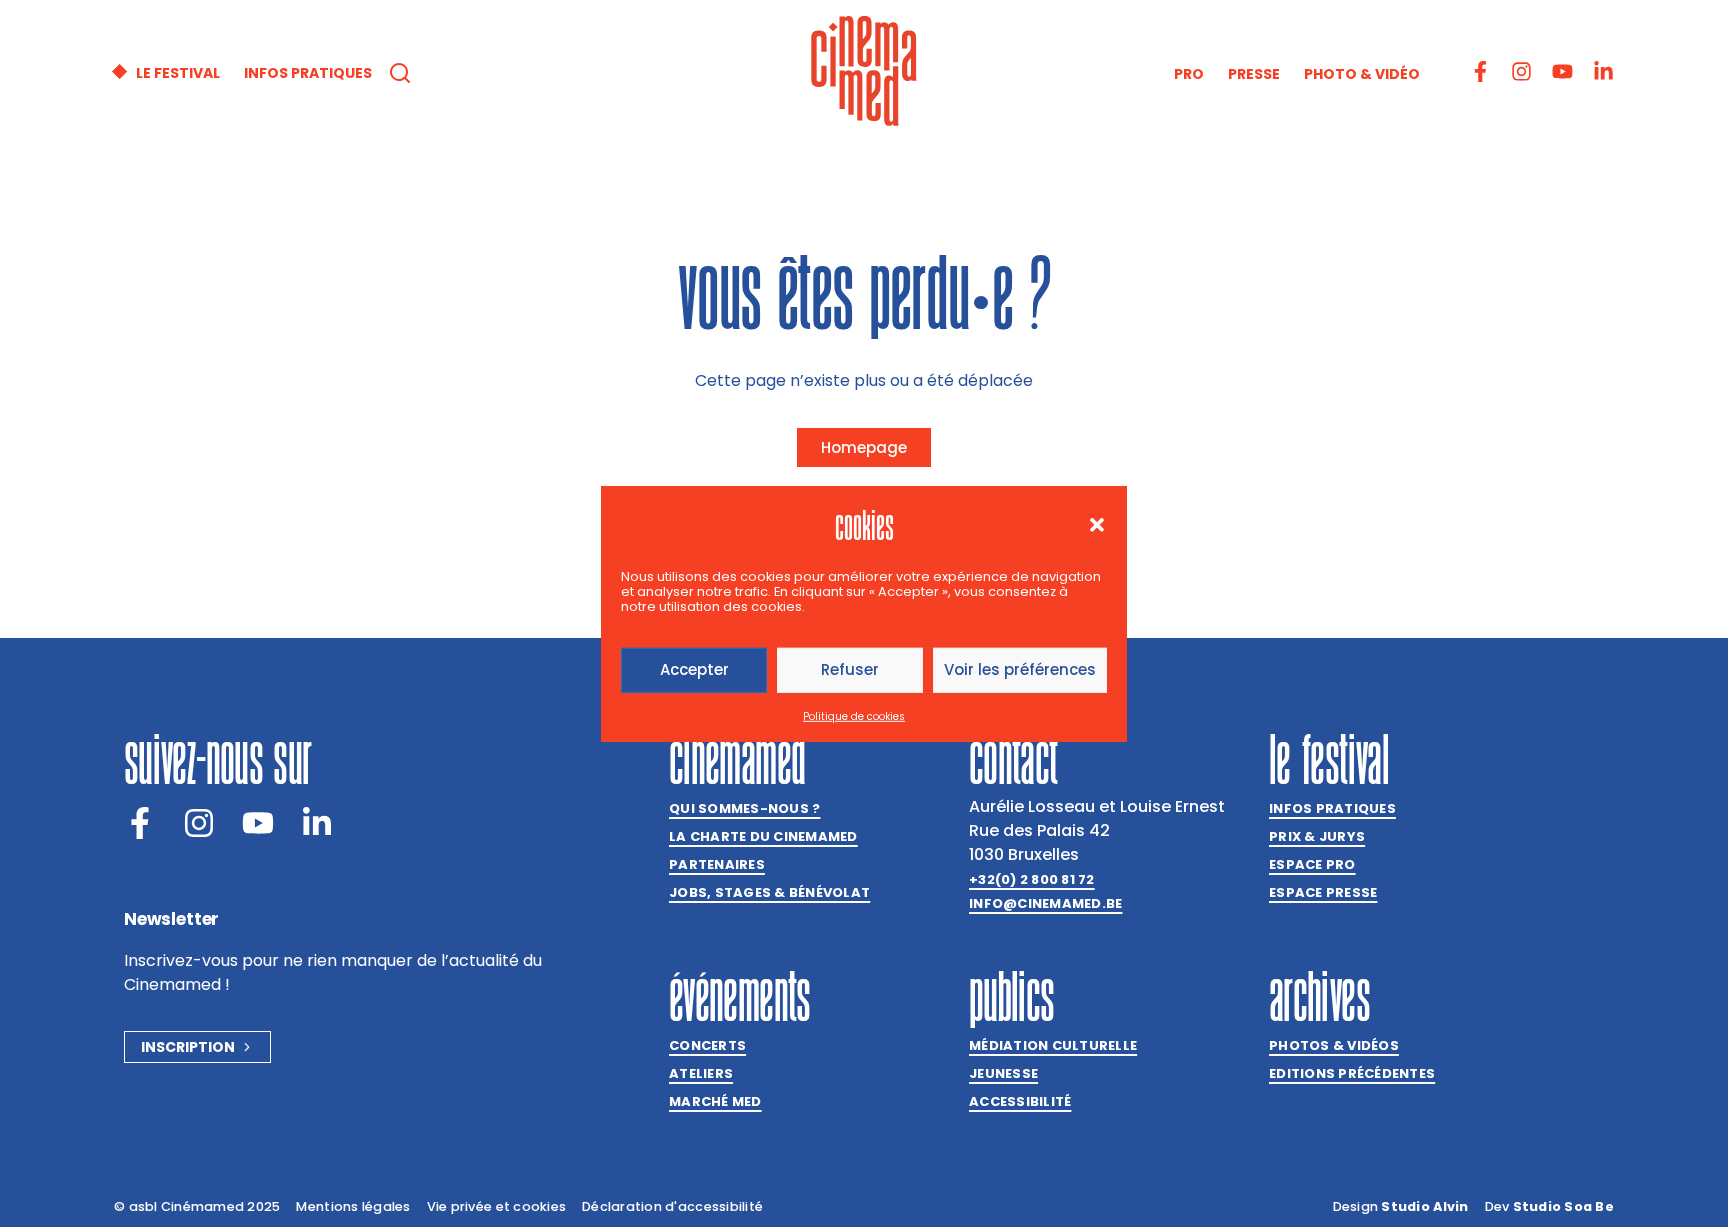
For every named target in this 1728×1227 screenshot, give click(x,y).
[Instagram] (1521, 71)
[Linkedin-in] (1603, 71)
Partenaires (717, 864)
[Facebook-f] (1480, 71)
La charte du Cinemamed (763, 836)
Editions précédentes (1352, 1073)
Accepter (694, 669)
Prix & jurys (1317, 836)
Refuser (850, 669)
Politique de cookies (854, 716)
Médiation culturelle (1053, 1045)
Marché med (715, 1101)
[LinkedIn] (317, 823)
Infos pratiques (1332, 808)
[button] (1097, 524)
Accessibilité (1020, 1101)
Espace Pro (1312, 864)
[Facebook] (140, 823)
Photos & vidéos (1334, 1045)
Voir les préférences (1020, 669)
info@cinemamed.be (1045, 903)
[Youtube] (1562, 71)
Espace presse (1323, 892)
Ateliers (701, 1073)
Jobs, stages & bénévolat (769, 892)
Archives (1319, 996)
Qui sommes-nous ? (744, 808)
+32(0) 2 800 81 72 (1032, 879)
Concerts (707, 1045)
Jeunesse (1003, 1073)
